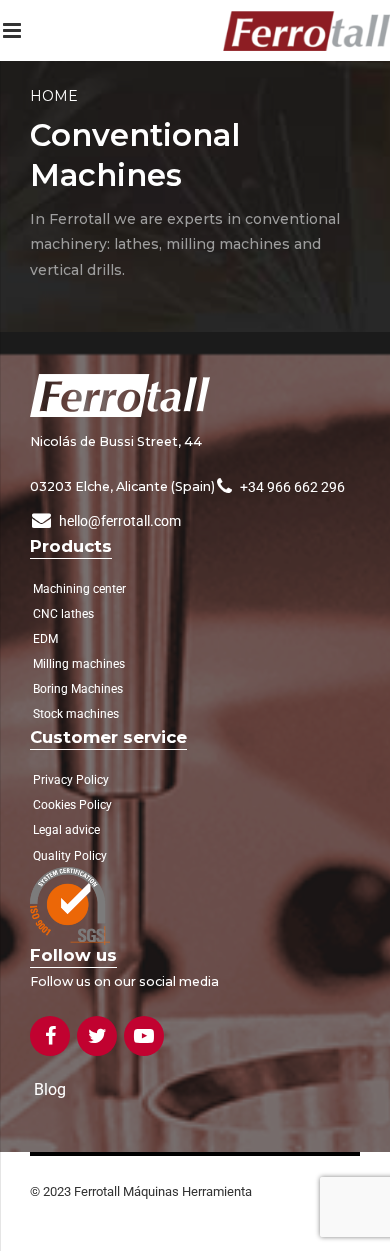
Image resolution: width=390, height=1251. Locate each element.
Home (54, 96)
